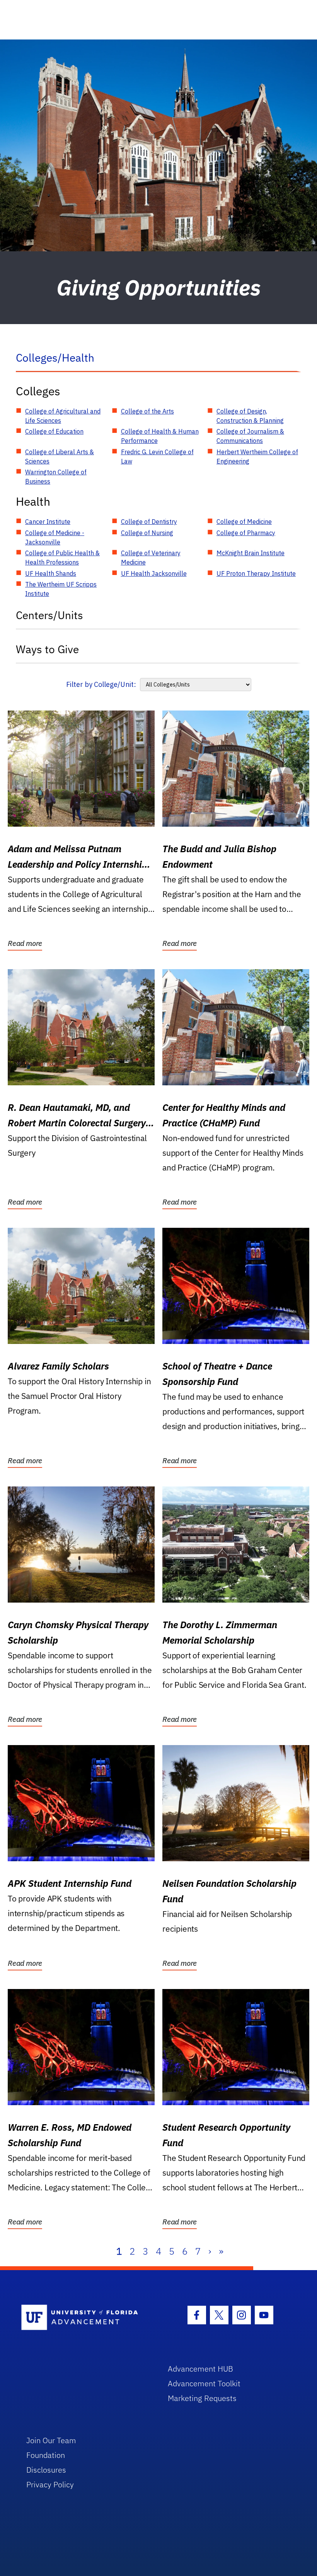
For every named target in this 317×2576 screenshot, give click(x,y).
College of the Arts (147, 411)
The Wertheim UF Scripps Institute (61, 589)
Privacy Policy (50, 2484)
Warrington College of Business (56, 477)
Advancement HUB (200, 2369)
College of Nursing (147, 533)
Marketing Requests (202, 2398)
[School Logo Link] (86, 2318)
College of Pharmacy (246, 533)
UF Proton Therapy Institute (256, 573)
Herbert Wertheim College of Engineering (257, 457)
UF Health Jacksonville (154, 573)
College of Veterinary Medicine (151, 558)
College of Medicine (244, 522)
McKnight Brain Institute (251, 553)
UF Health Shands (51, 573)
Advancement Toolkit (204, 2383)
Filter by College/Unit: (101, 684)
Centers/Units (49, 615)
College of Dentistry (149, 522)
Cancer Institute (48, 522)
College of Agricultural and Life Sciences (63, 416)
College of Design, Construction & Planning (250, 416)
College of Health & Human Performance (160, 436)
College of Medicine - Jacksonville (55, 537)
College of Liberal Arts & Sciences (60, 457)
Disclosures (46, 2470)
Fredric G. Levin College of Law (157, 457)
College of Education (54, 431)
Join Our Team (51, 2440)
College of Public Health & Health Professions (62, 558)
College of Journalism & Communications (250, 436)
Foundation (46, 2455)
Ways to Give (47, 649)
